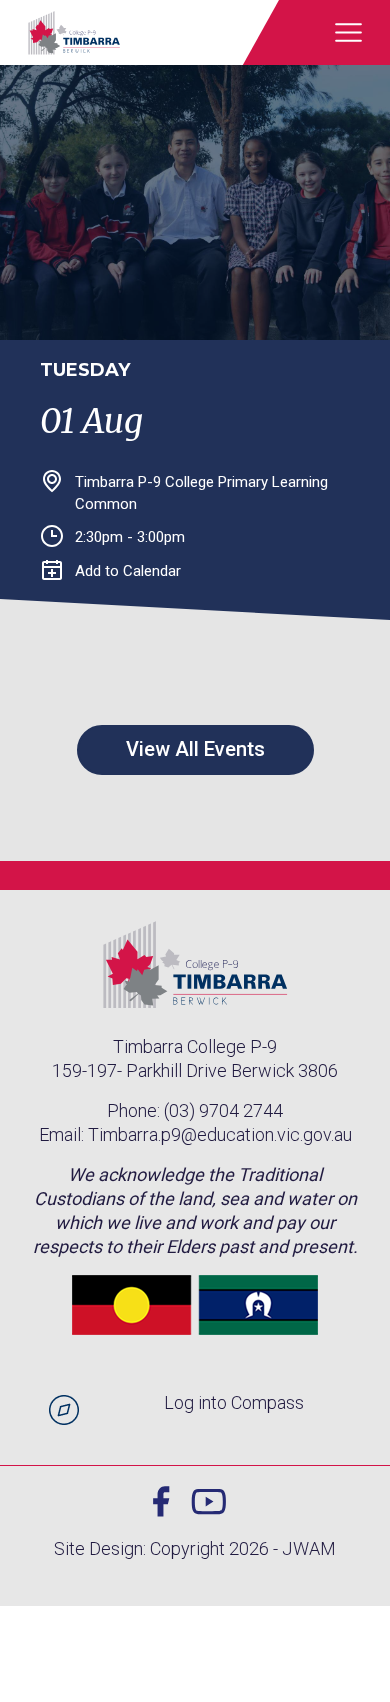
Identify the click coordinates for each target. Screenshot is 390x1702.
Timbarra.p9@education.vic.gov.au (220, 1134)
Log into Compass (234, 1402)
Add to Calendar (128, 571)
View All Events (195, 749)
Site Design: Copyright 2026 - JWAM (195, 1548)
